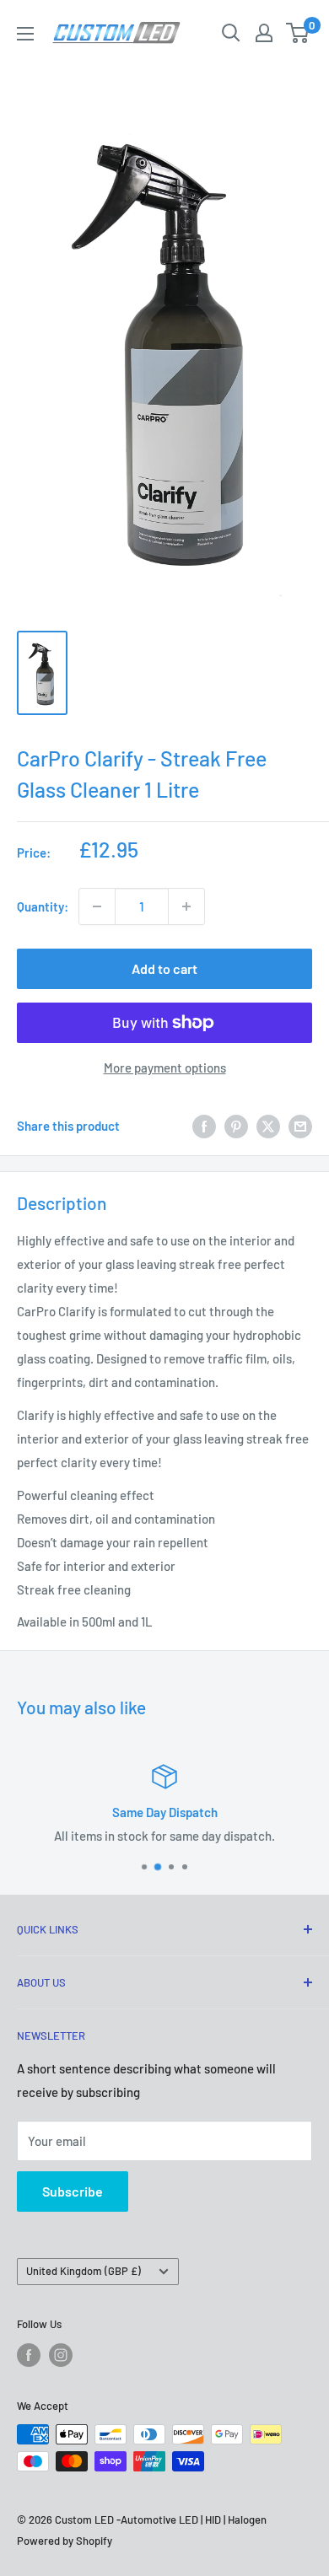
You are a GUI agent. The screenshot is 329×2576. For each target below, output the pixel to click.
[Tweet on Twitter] (268, 1126)
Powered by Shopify (65, 2541)
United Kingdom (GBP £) (84, 2271)
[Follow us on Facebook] (29, 2355)
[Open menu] (25, 34)
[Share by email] (300, 1126)
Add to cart (164, 968)
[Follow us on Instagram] (61, 2355)
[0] (298, 33)
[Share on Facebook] (204, 1126)
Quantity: (43, 906)
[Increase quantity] (186, 906)
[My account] (264, 33)
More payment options (165, 1068)
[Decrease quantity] (97, 906)
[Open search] (231, 33)
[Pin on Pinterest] (236, 1126)
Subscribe (73, 2191)
